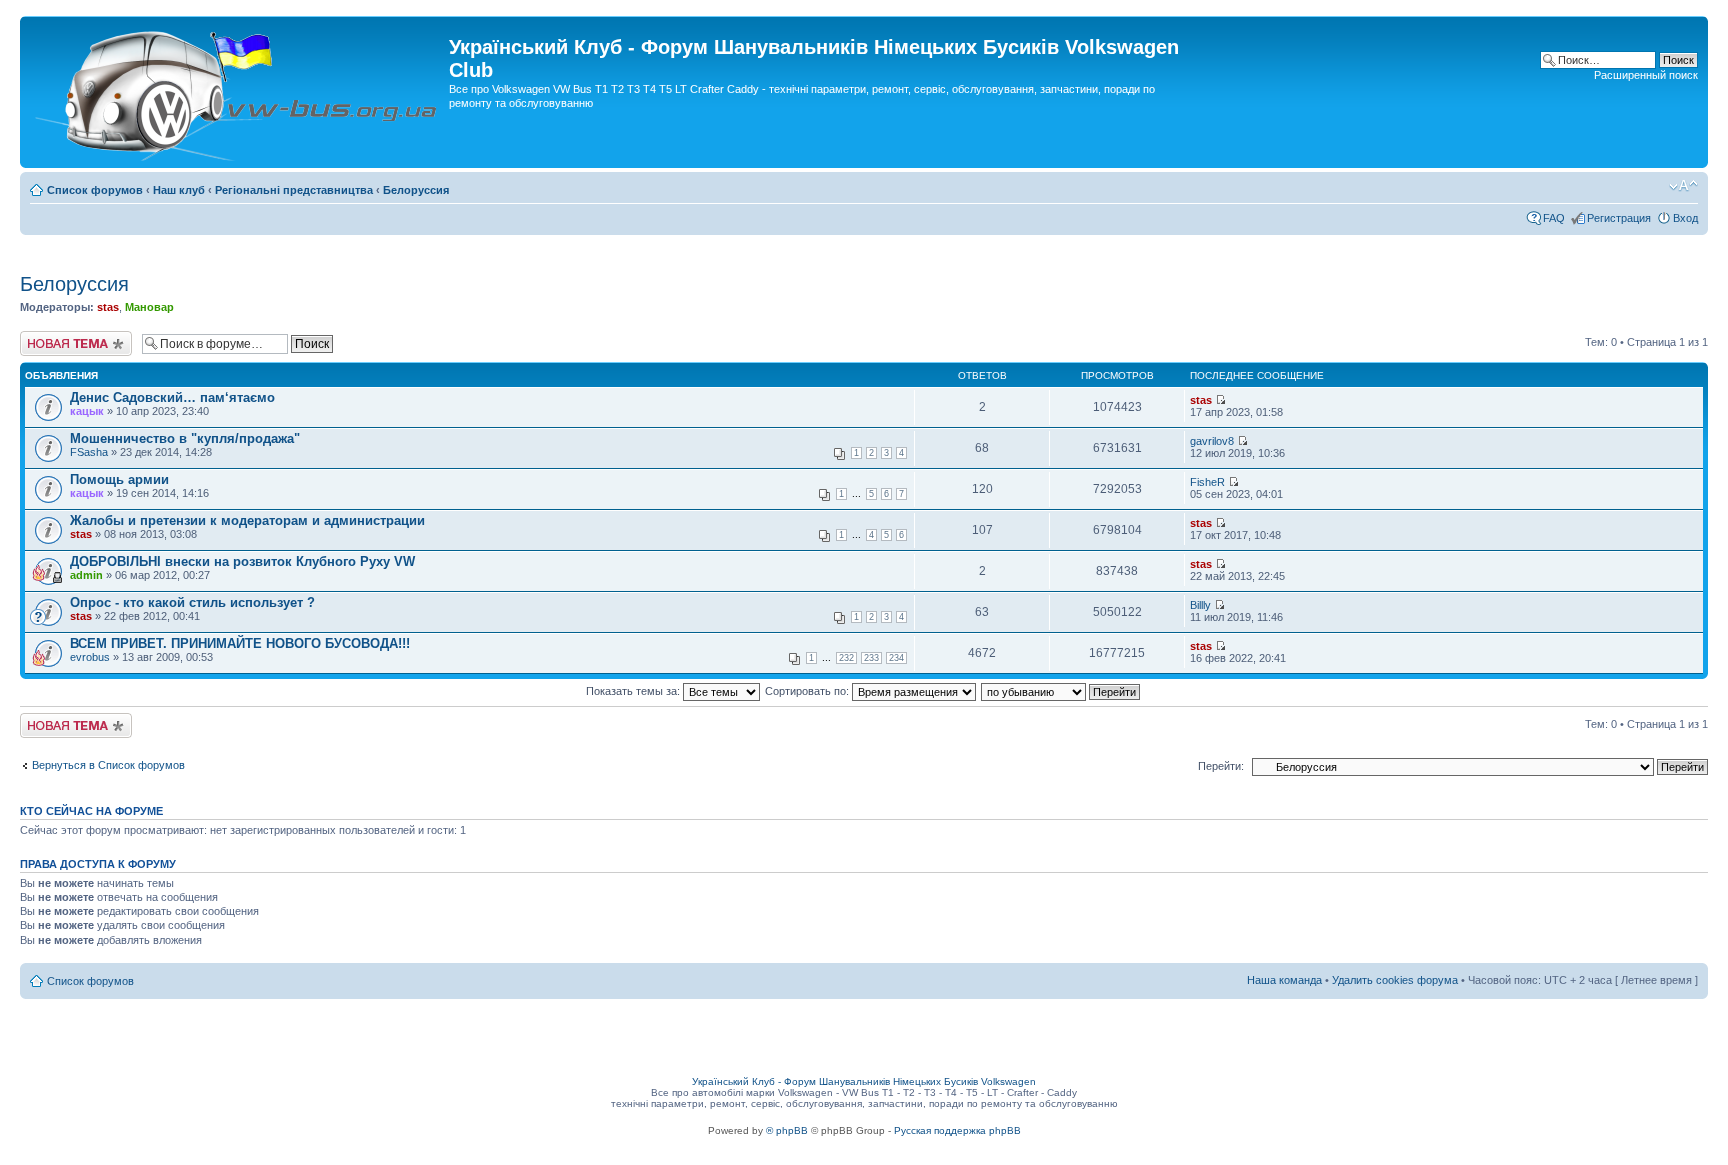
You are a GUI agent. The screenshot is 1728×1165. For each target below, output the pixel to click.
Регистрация (1619, 218)
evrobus (90, 657)
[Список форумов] (237, 92)
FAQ (1554, 218)
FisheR (1207, 482)
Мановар (149, 307)
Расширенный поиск (1646, 75)
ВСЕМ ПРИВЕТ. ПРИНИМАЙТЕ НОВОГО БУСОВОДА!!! (240, 643)
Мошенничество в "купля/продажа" (185, 438)
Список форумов (95, 190)
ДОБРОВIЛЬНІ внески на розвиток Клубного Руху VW (242, 561)
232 (846, 658)
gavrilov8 (1212, 441)
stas (108, 307)
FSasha (89, 452)
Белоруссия (416, 190)
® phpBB (787, 1130)
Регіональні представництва (294, 190)
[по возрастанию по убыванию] (1061, 691)
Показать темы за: (634, 691)
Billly (1200, 605)
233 (871, 658)
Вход (1685, 218)
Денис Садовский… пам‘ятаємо (172, 397)
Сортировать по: (808, 691)
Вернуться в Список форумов (108, 765)
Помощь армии (119, 479)
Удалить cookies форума (1395, 980)
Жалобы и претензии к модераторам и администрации (247, 520)
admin (86, 575)
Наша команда (1284, 980)
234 (896, 658)
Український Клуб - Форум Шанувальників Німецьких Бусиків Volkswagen (864, 1081)
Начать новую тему (70, 337)
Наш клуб (179, 190)
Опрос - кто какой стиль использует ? (192, 602)
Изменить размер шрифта (1683, 186)
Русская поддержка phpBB (957, 1130)
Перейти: (1221, 766)
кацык (87, 411)
